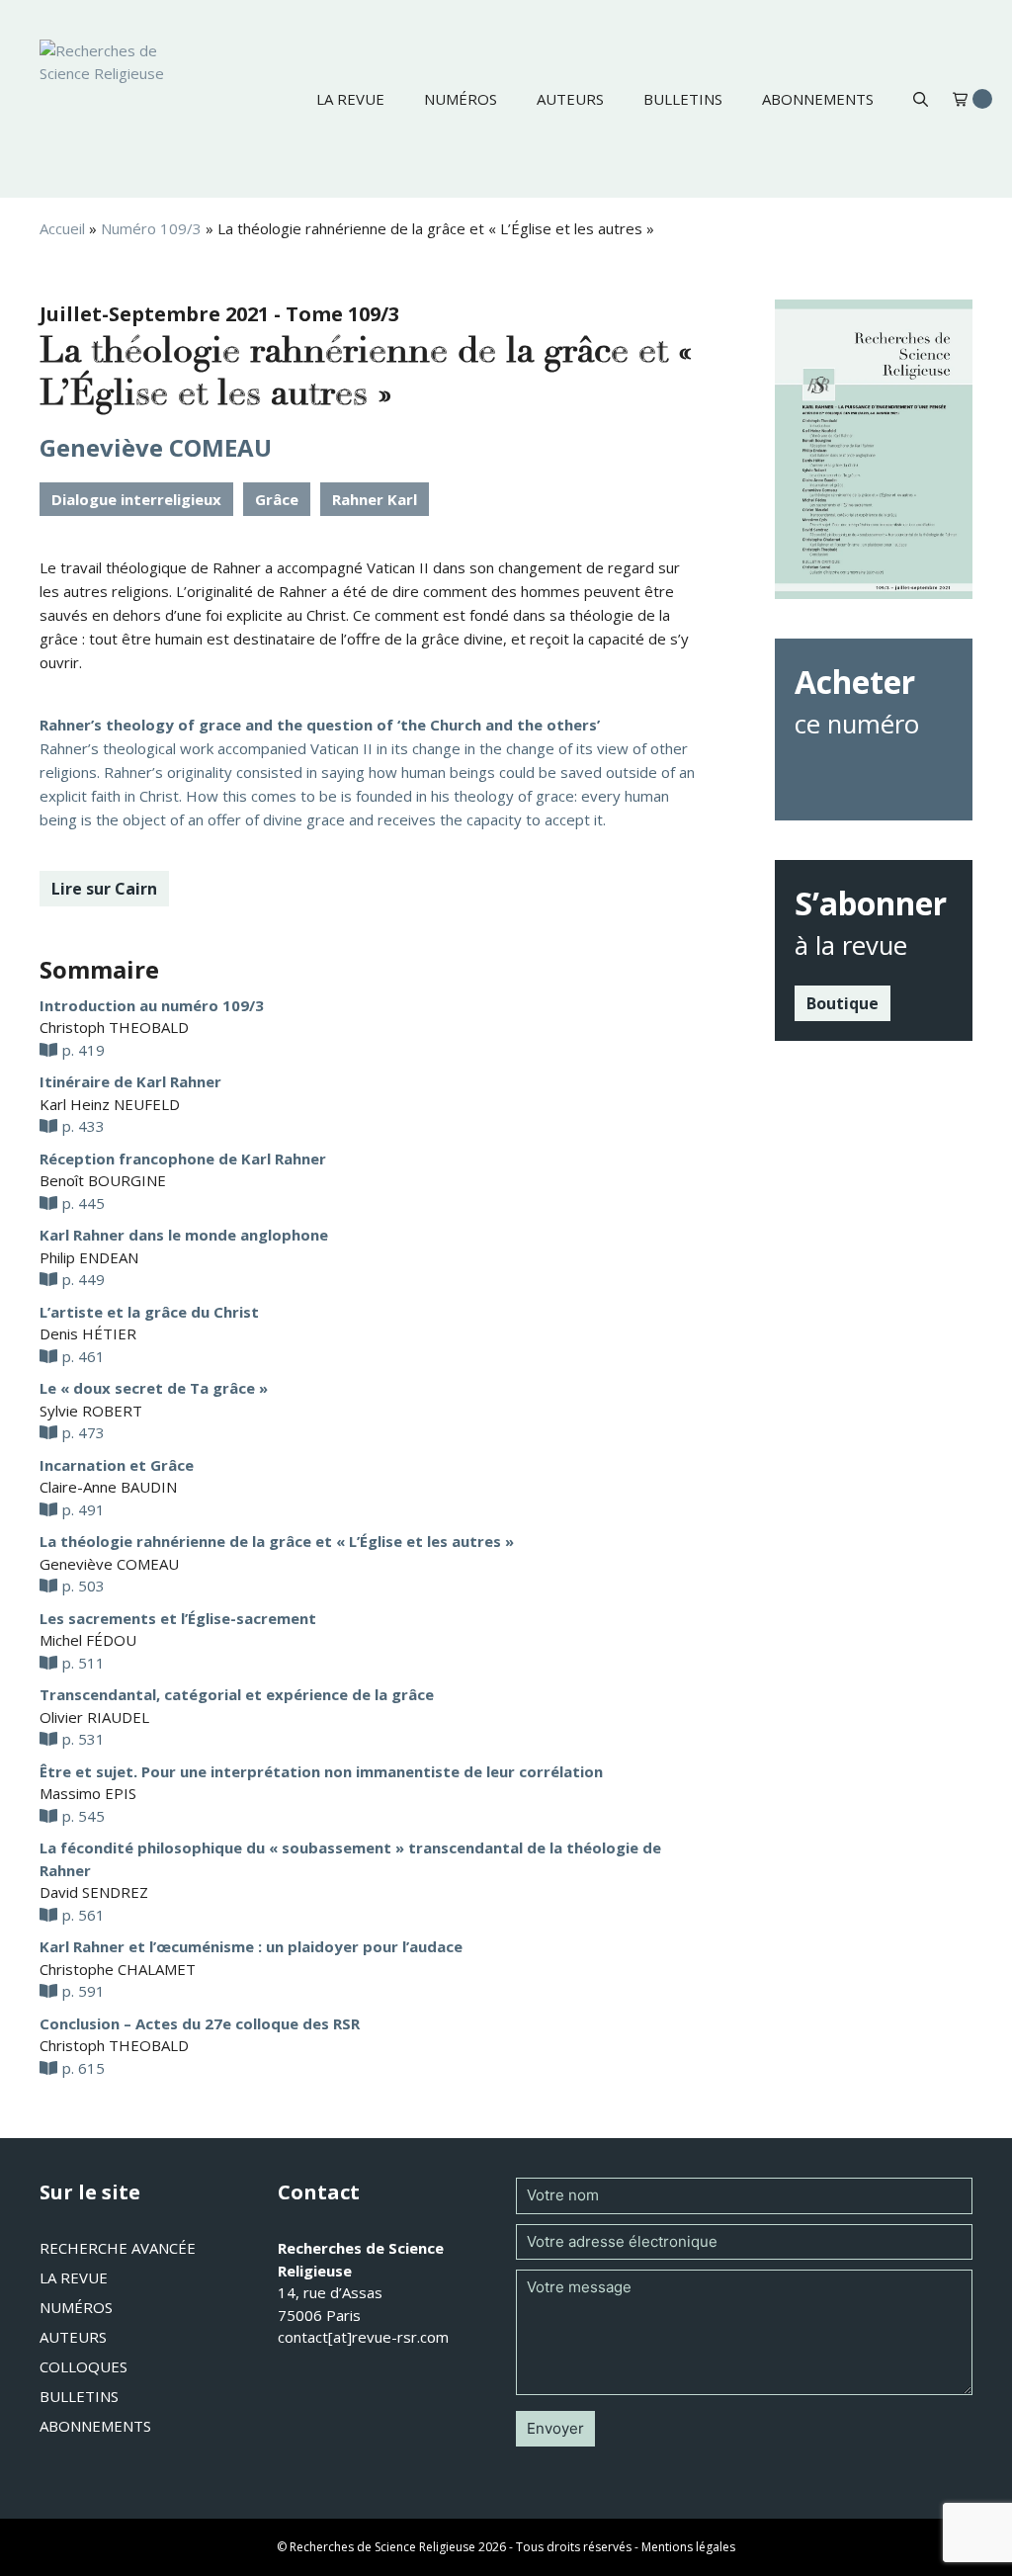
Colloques (84, 2366)
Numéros (461, 99)
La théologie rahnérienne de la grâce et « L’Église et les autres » (277, 1541)
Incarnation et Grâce (117, 1465)
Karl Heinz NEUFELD (110, 1104)
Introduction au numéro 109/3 (152, 1005)
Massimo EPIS (88, 1793)
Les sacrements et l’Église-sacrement (178, 1618)
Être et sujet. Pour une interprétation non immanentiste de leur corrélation (321, 1771)
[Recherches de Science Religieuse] (119, 99)
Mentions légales (688, 2547)
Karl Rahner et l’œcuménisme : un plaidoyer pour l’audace (251, 1946)
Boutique (843, 1003)
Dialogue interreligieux (136, 499)
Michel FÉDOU (88, 1640)
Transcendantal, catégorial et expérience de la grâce (237, 1694)
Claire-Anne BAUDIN (108, 1487)
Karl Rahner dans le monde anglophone (184, 1235)
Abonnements (818, 99)
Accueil (62, 228)
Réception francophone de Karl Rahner (183, 1159)
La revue (350, 99)
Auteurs (570, 99)
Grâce (277, 499)
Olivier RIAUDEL (94, 1717)
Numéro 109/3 (151, 228)
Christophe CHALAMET (118, 1969)
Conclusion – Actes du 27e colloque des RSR (200, 2023)
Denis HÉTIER (88, 1333)
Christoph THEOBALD (114, 1027)
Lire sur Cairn (104, 889)
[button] (921, 99)
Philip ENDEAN (89, 1257)
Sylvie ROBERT (91, 1411)
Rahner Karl (375, 499)
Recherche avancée (118, 2248)
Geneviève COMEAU (156, 447)
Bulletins (683, 99)
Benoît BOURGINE (103, 1180)
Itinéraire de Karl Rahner (130, 1081)
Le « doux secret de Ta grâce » (154, 1388)
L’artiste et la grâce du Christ (149, 1312)
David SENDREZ (94, 1892)
